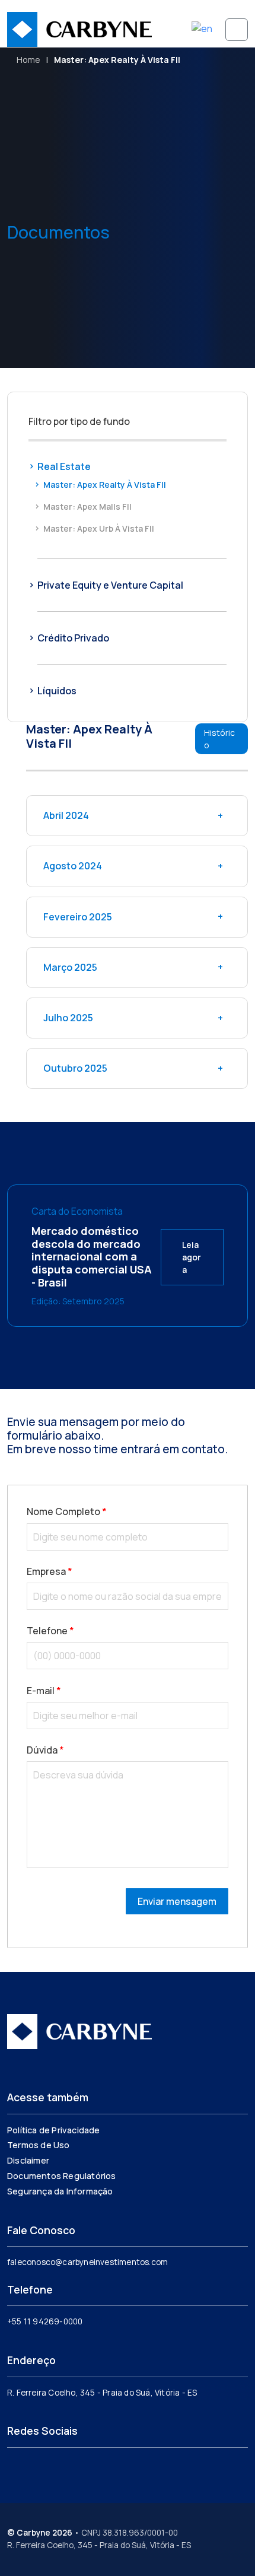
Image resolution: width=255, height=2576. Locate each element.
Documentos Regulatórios (62, 2176)
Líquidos (57, 691)
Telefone (50, 1631)
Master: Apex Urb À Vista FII (99, 528)
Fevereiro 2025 (78, 917)
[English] (203, 27)
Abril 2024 (66, 815)
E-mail (44, 1691)
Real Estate (64, 466)
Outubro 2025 (75, 1068)
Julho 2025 (68, 1018)
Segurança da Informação (60, 2191)
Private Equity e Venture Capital (110, 585)
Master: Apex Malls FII (87, 506)
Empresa (50, 1571)
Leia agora (192, 1257)
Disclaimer (28, 2160)
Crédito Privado (73, 638)
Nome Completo (67, 1511)
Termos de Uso (39, 2145)
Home (28, 60)
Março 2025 (70, 967)
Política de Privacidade (54, 2130)
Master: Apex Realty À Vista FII (105, 485)
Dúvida (45, 1750)
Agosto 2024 (73, 866)
